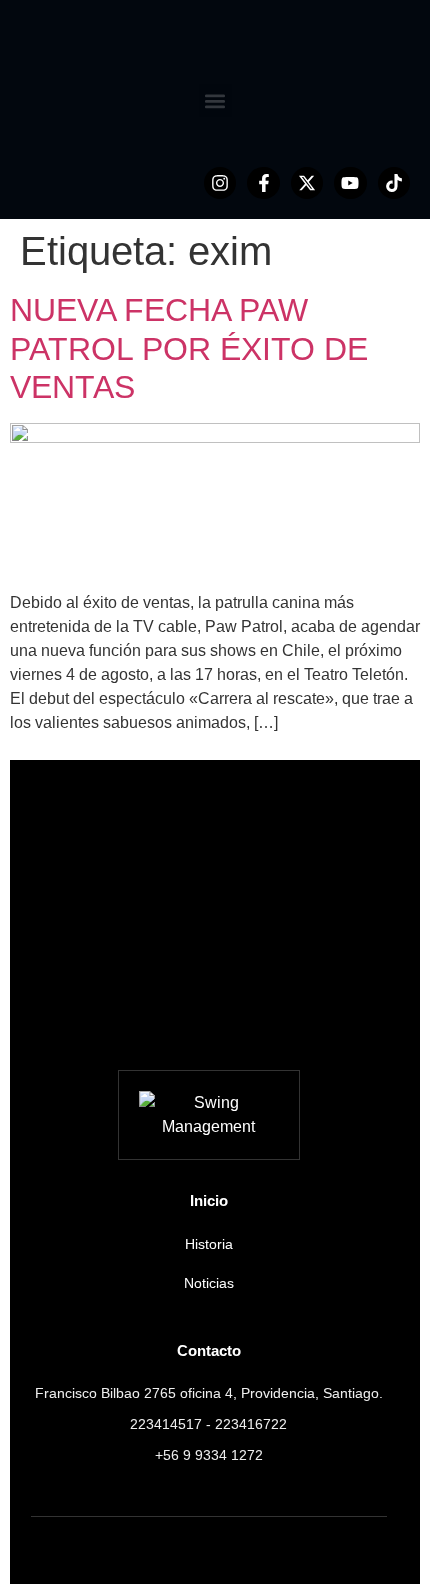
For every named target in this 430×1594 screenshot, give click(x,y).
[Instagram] (220, 183)
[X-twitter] (307, 183)
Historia (209, 1244)
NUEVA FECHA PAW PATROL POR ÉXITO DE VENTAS (189, 348)
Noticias (209, 1283)
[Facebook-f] (263, 183)
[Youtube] (350, 183)
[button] (215, 100)
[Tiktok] (394, 183)
